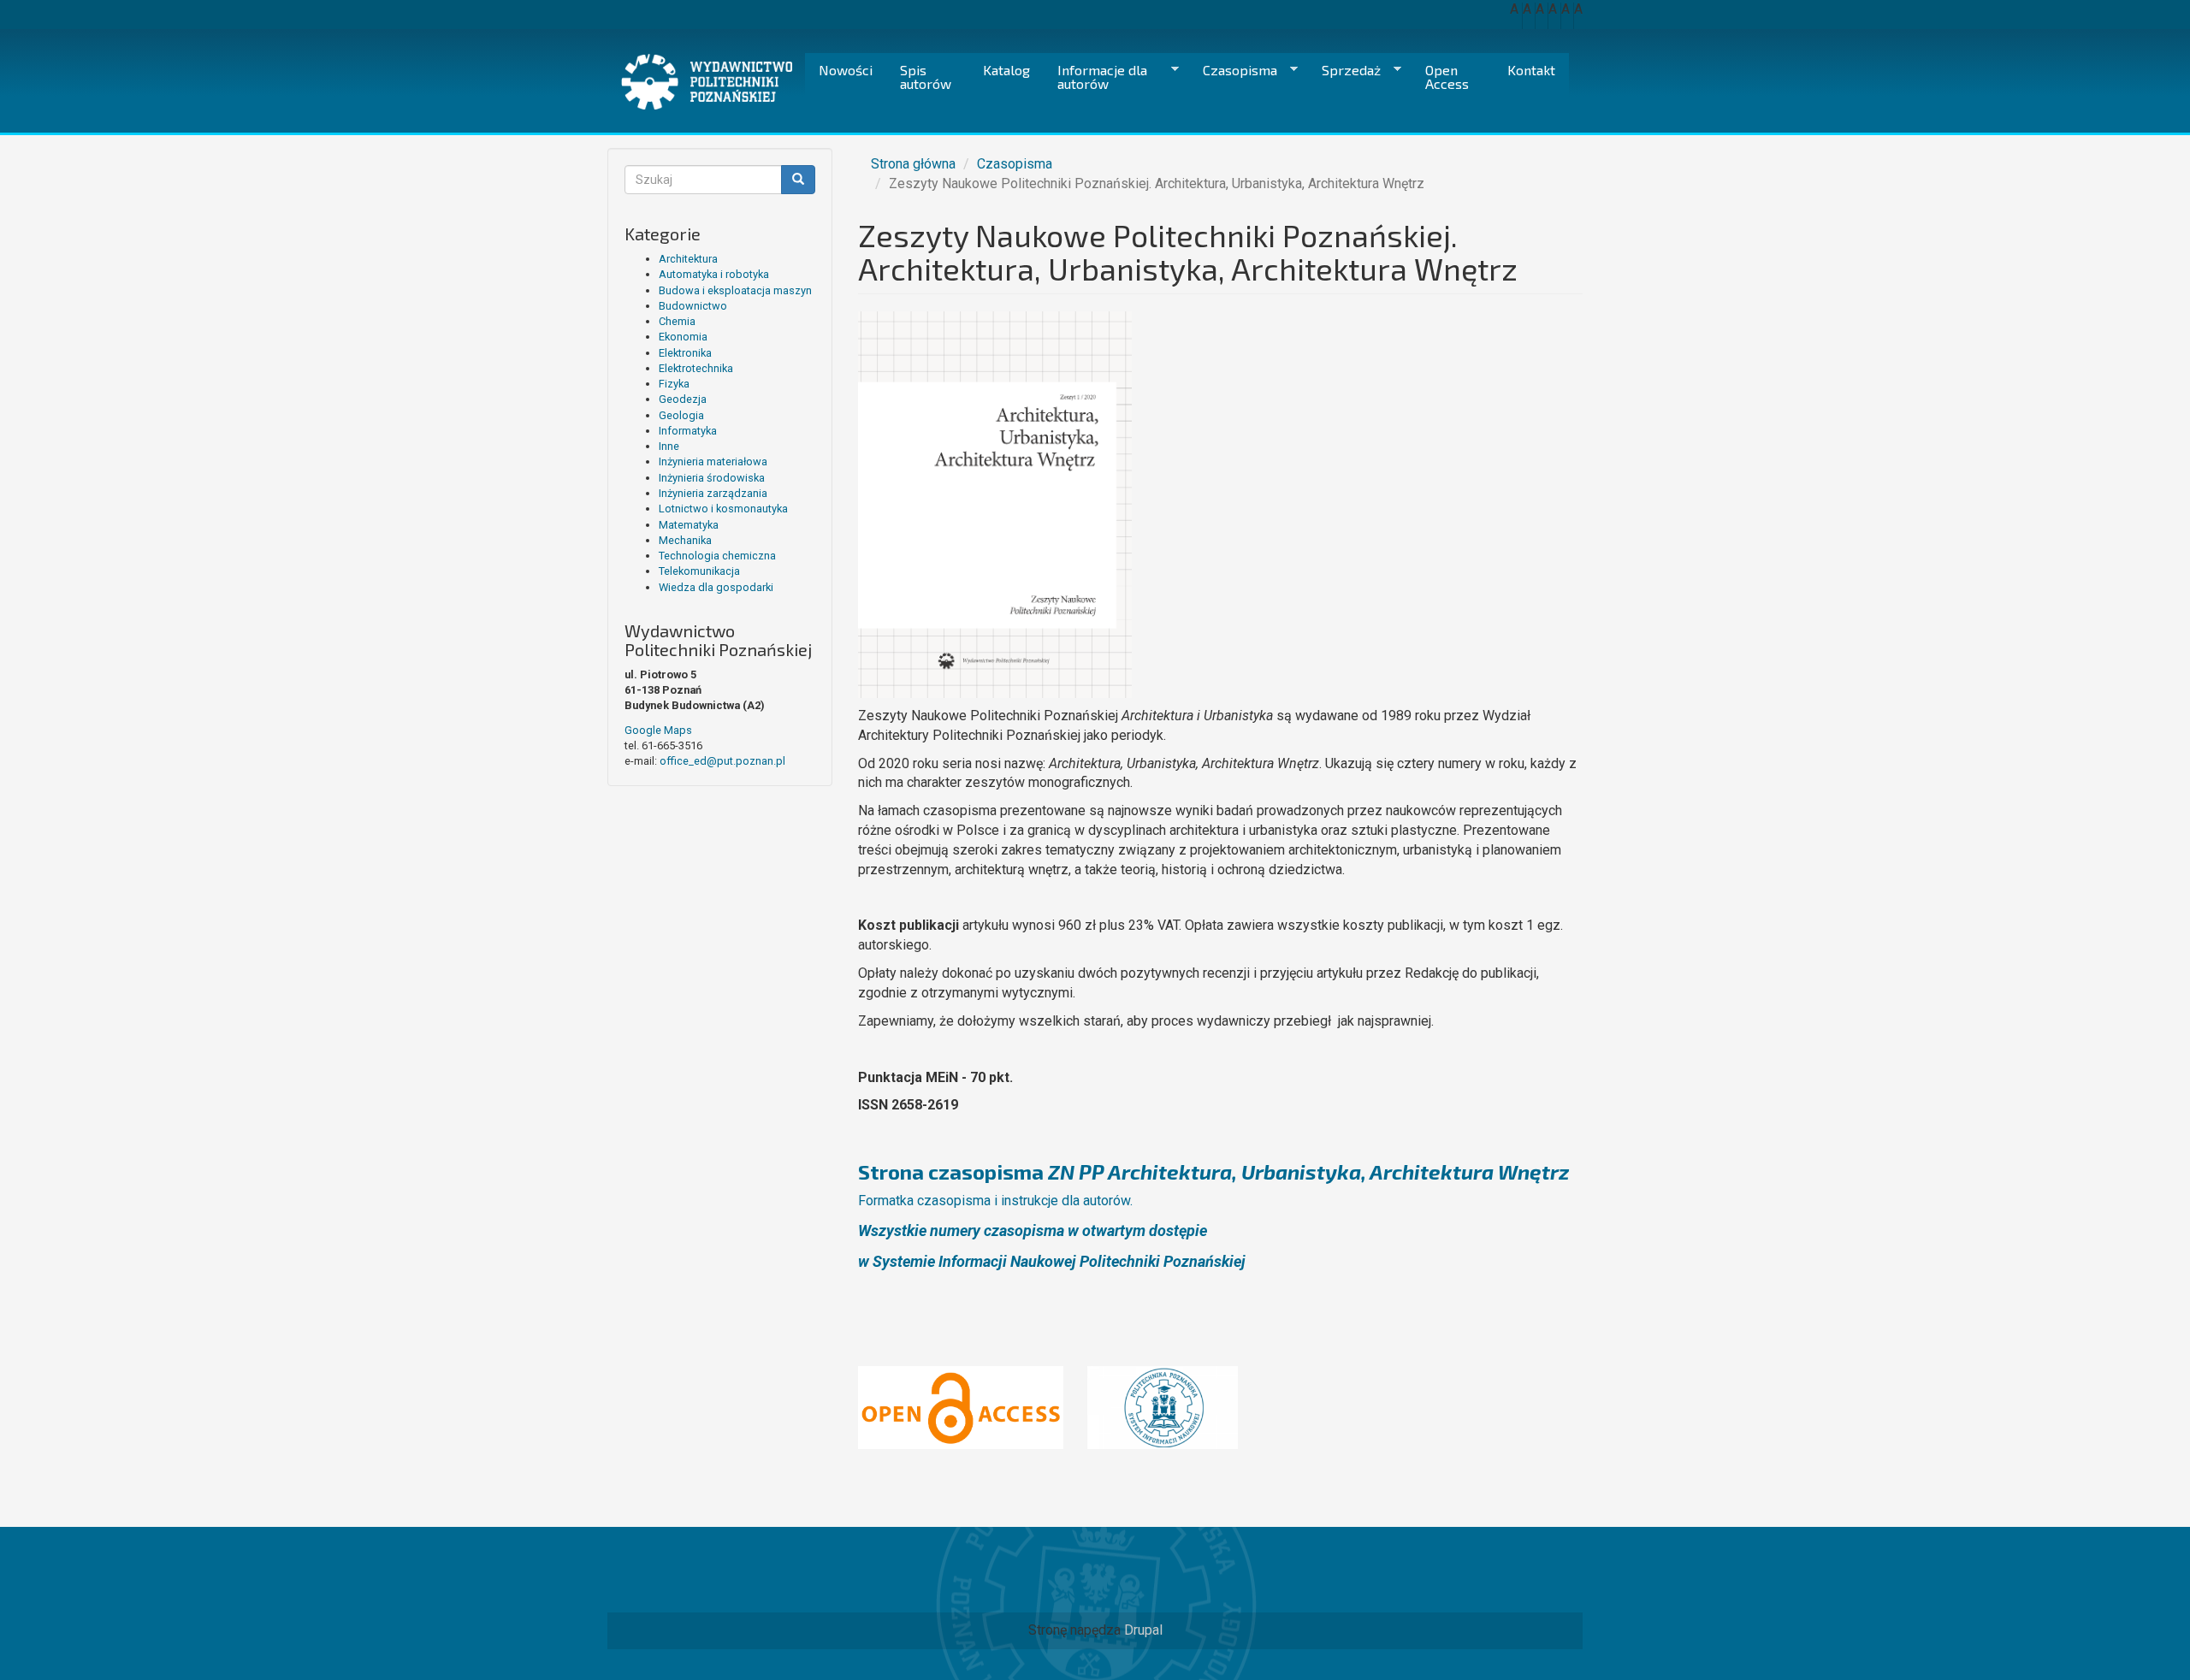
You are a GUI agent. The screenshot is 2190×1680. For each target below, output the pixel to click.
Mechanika (685, 540)
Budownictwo (693, 306)
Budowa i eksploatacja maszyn (735, 290)
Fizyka (674, 384)
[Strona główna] (713, 82)
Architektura (688, 259)
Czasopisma (1233, 70)
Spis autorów (926, 77)
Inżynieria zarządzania (713, 493)
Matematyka (689, 525)
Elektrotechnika (696, 368)
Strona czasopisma (1214, 1171)
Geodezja (683, 399)
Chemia (677, 321)
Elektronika (685, 353)
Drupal (1143, 1630)
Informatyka (688, 431)
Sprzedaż (1344, 70)
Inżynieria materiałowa (713, 461)
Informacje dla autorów (1095, 77)
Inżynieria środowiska (712, 478)
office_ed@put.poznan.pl (722, 761)
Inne (669, 446)
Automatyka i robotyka (714, 274)
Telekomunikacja (699, 571)
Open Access (1447, 77)
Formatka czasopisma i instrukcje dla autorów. (995, 1201)
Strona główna (913, 164)
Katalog (1006, 70)
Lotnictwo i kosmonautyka (723, 509)
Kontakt (1531, 70)
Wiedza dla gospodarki (716, 587)
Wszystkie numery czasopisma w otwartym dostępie (1033, 1230)
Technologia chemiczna (717, 556)
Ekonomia (683, 337)
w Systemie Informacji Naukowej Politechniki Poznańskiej (1052, 1261)
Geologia (681, 415)
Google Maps (658, 730)
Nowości (846, 70)
